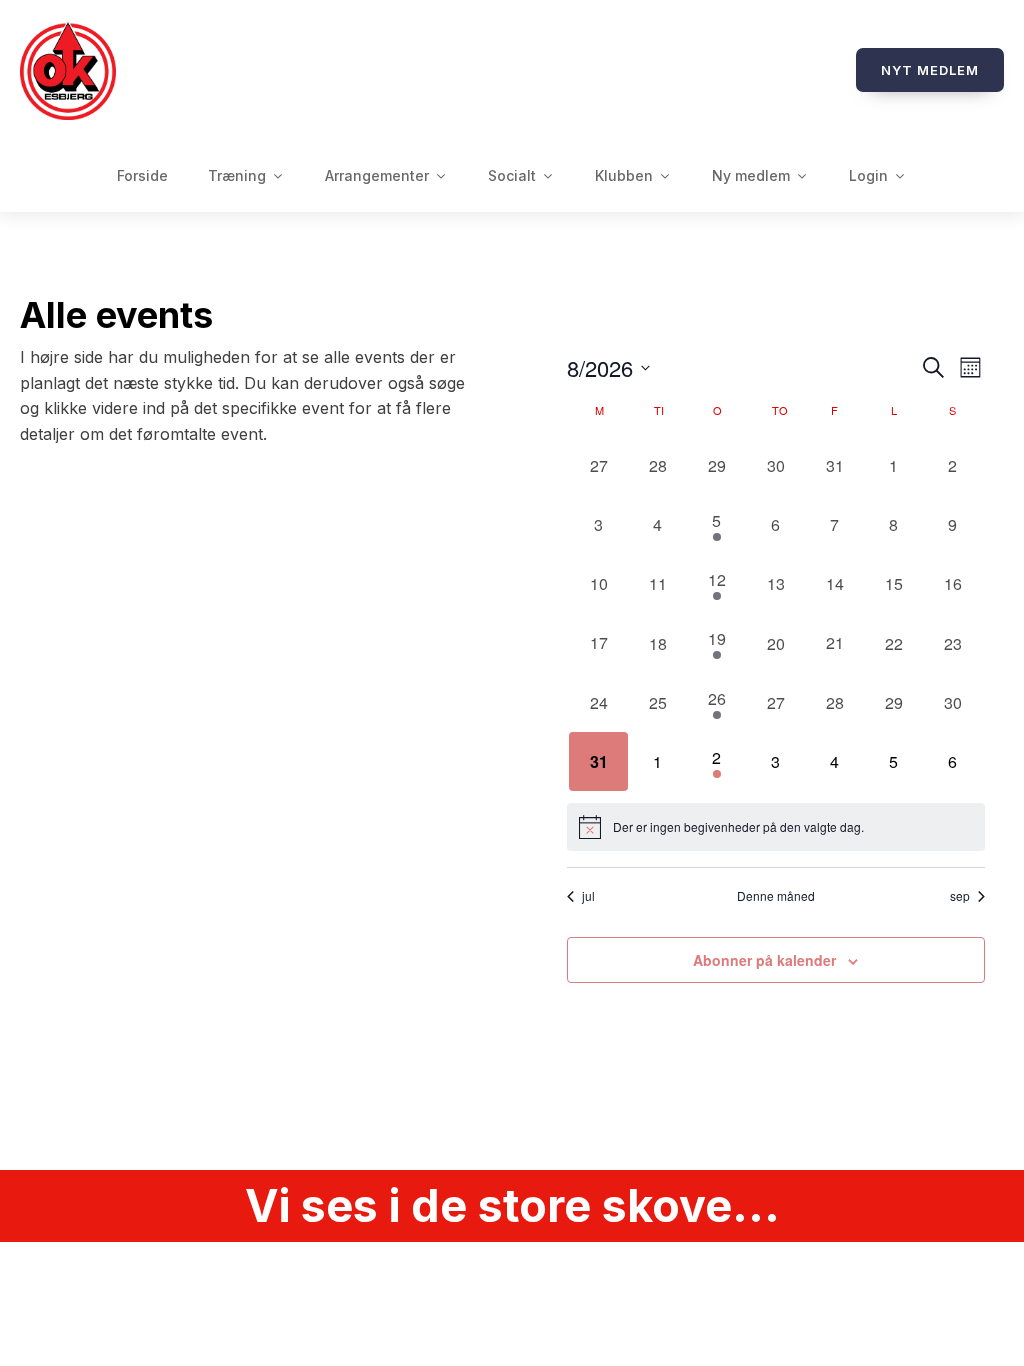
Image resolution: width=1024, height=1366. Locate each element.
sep (960, 896)
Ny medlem (751, 175)
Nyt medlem (930, 70)
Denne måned (776, 896)
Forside (142, 175)
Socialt (512, 175)
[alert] (775, 827)
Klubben (624, 175)
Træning (237, 175)
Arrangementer (377, 175)
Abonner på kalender (764, 960)
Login (868, 175)
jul (588, 896)
